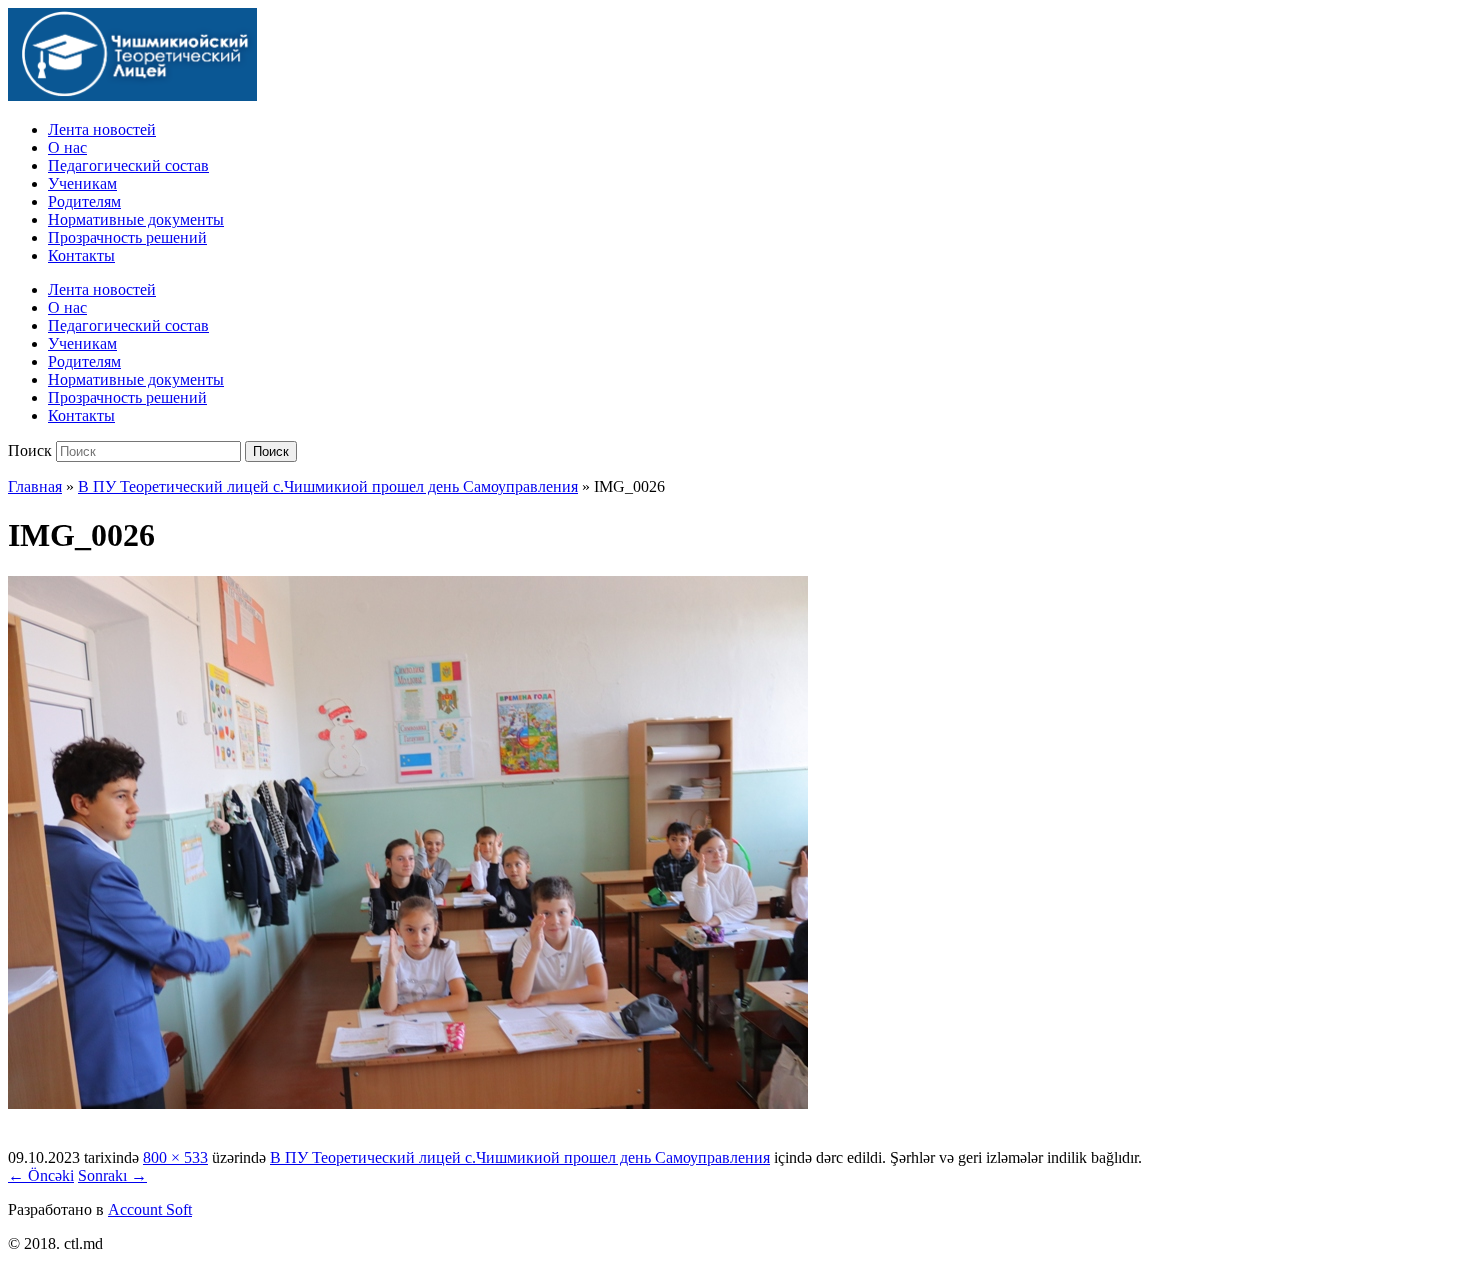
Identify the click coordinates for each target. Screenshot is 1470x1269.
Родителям (84, 201)
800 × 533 (175, 1157)
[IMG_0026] (408, 1103)
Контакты (81, 255)
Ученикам (82, 183)
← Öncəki (41, 1175)
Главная (35, 486)
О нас (67, 147)
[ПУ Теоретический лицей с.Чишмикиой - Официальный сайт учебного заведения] (132, 95)
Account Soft (150, 1209)
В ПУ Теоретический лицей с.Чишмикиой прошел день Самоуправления (328, 486)
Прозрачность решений (127, 237)
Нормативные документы (136, 219)
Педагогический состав (128, 165)
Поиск (30, 450)
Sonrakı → (112, 1175)
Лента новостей (102, 129)
